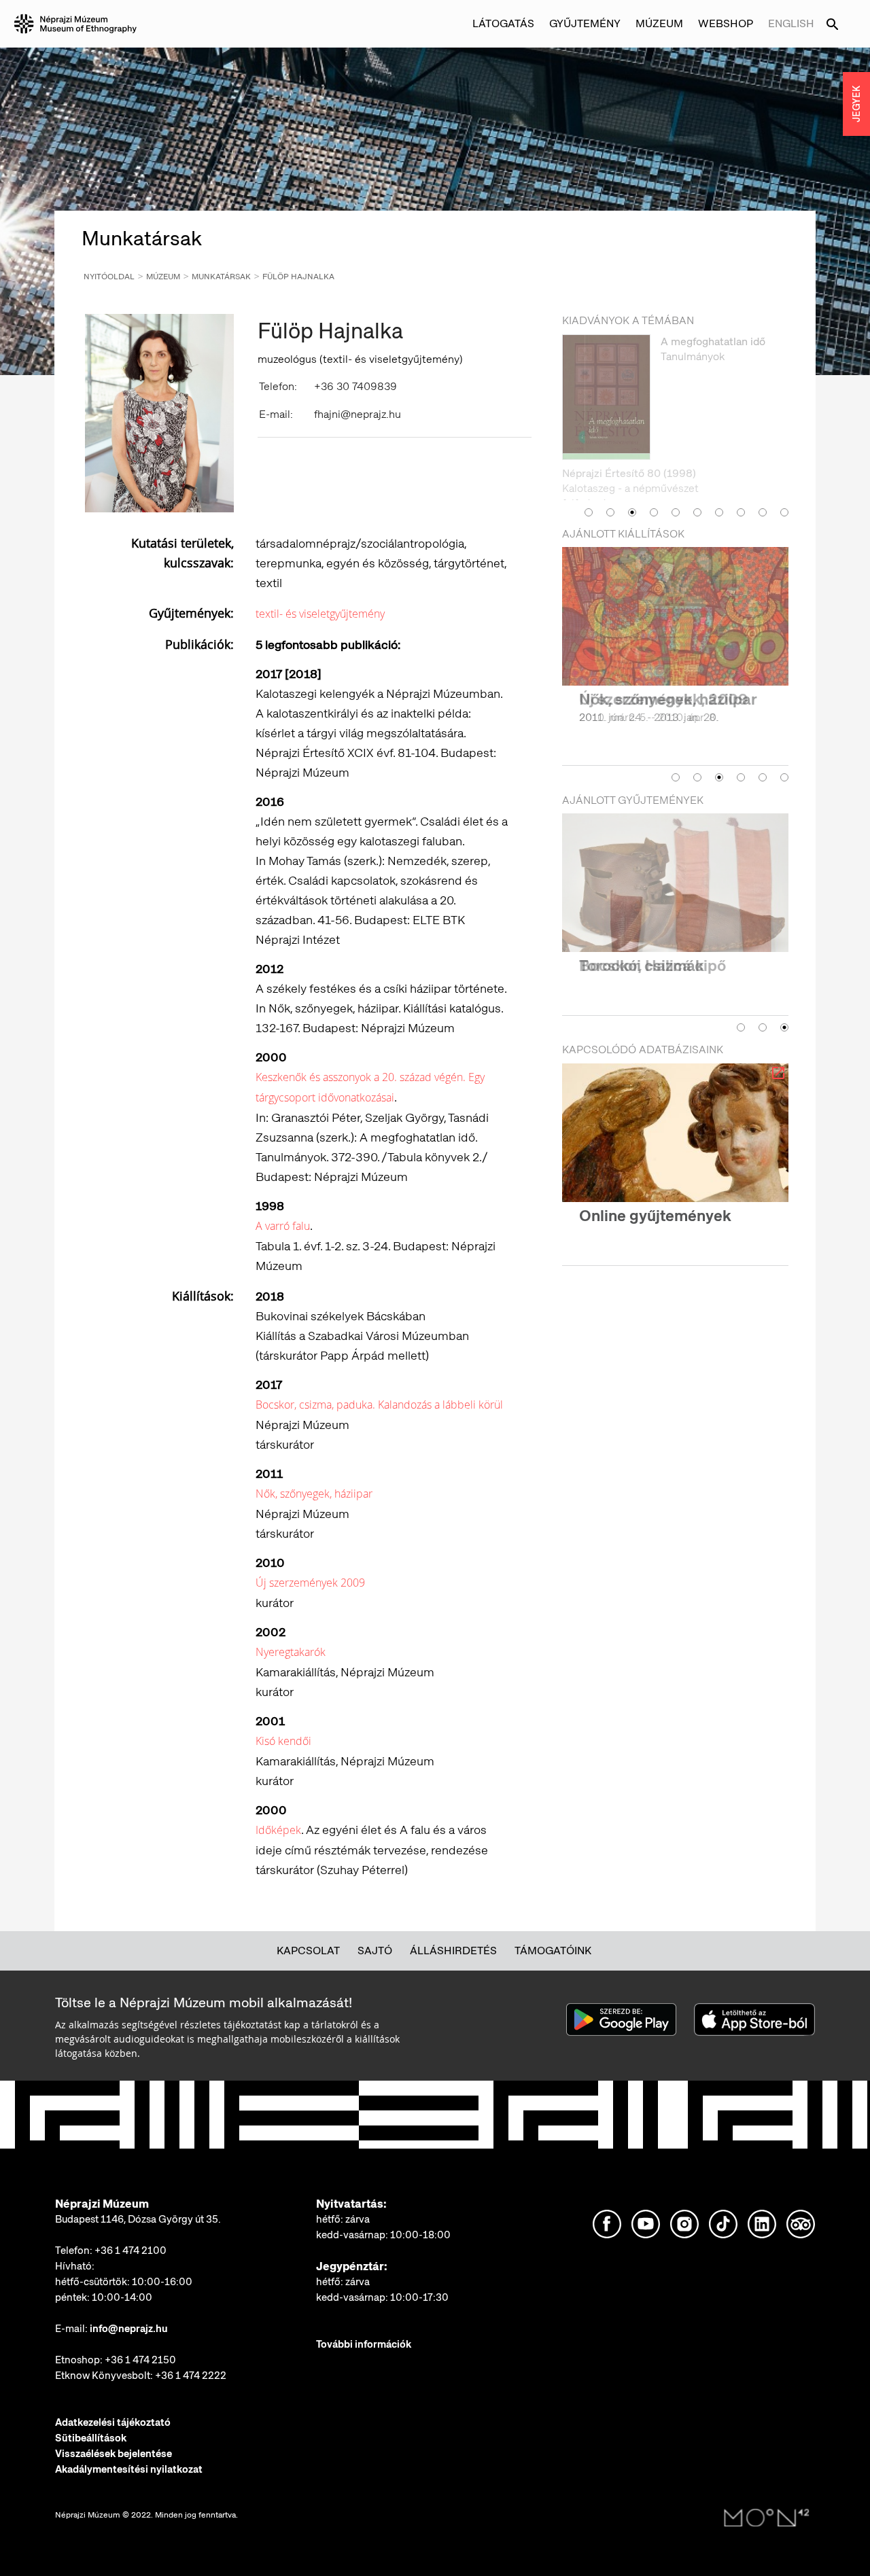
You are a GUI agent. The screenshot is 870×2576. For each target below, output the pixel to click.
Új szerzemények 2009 (310, 1583)
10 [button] (784, 478)
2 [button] (610, 478)
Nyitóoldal (109, 277)
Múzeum (163, 277)
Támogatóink (553, 1951)
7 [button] (719, 478)
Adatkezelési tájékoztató (113, 2422)
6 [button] (697, 478)
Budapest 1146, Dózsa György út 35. (138, 2219)
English (791, 23)
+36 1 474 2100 (130, 2251)
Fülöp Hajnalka (298, 277)
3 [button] (632, 478)
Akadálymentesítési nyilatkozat (129, 2469)
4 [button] (654, 478)
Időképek (278, 1830)
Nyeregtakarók (291, 1652)
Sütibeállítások (91, 2438)
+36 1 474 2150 (140, 2360)
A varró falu (283, 1226)
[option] (675, 400)
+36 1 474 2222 (191, 2376)
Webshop (726, 23)
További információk (364, 2344)
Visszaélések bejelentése (114, 2454)
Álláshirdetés (453, 1951)
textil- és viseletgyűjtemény (320, 614)
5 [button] (676, 478)
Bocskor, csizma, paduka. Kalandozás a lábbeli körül (379, 1405)
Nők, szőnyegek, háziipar (314, 1494)
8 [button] (741, 478)
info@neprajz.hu (129, 2329)
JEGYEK (856, 104)
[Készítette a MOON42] (767, 2518)
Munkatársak (221, 277)
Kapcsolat (308, 1951)
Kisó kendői (283, 1741)
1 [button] (589, 478)
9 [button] (763, 478)
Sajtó (375, 1951)
